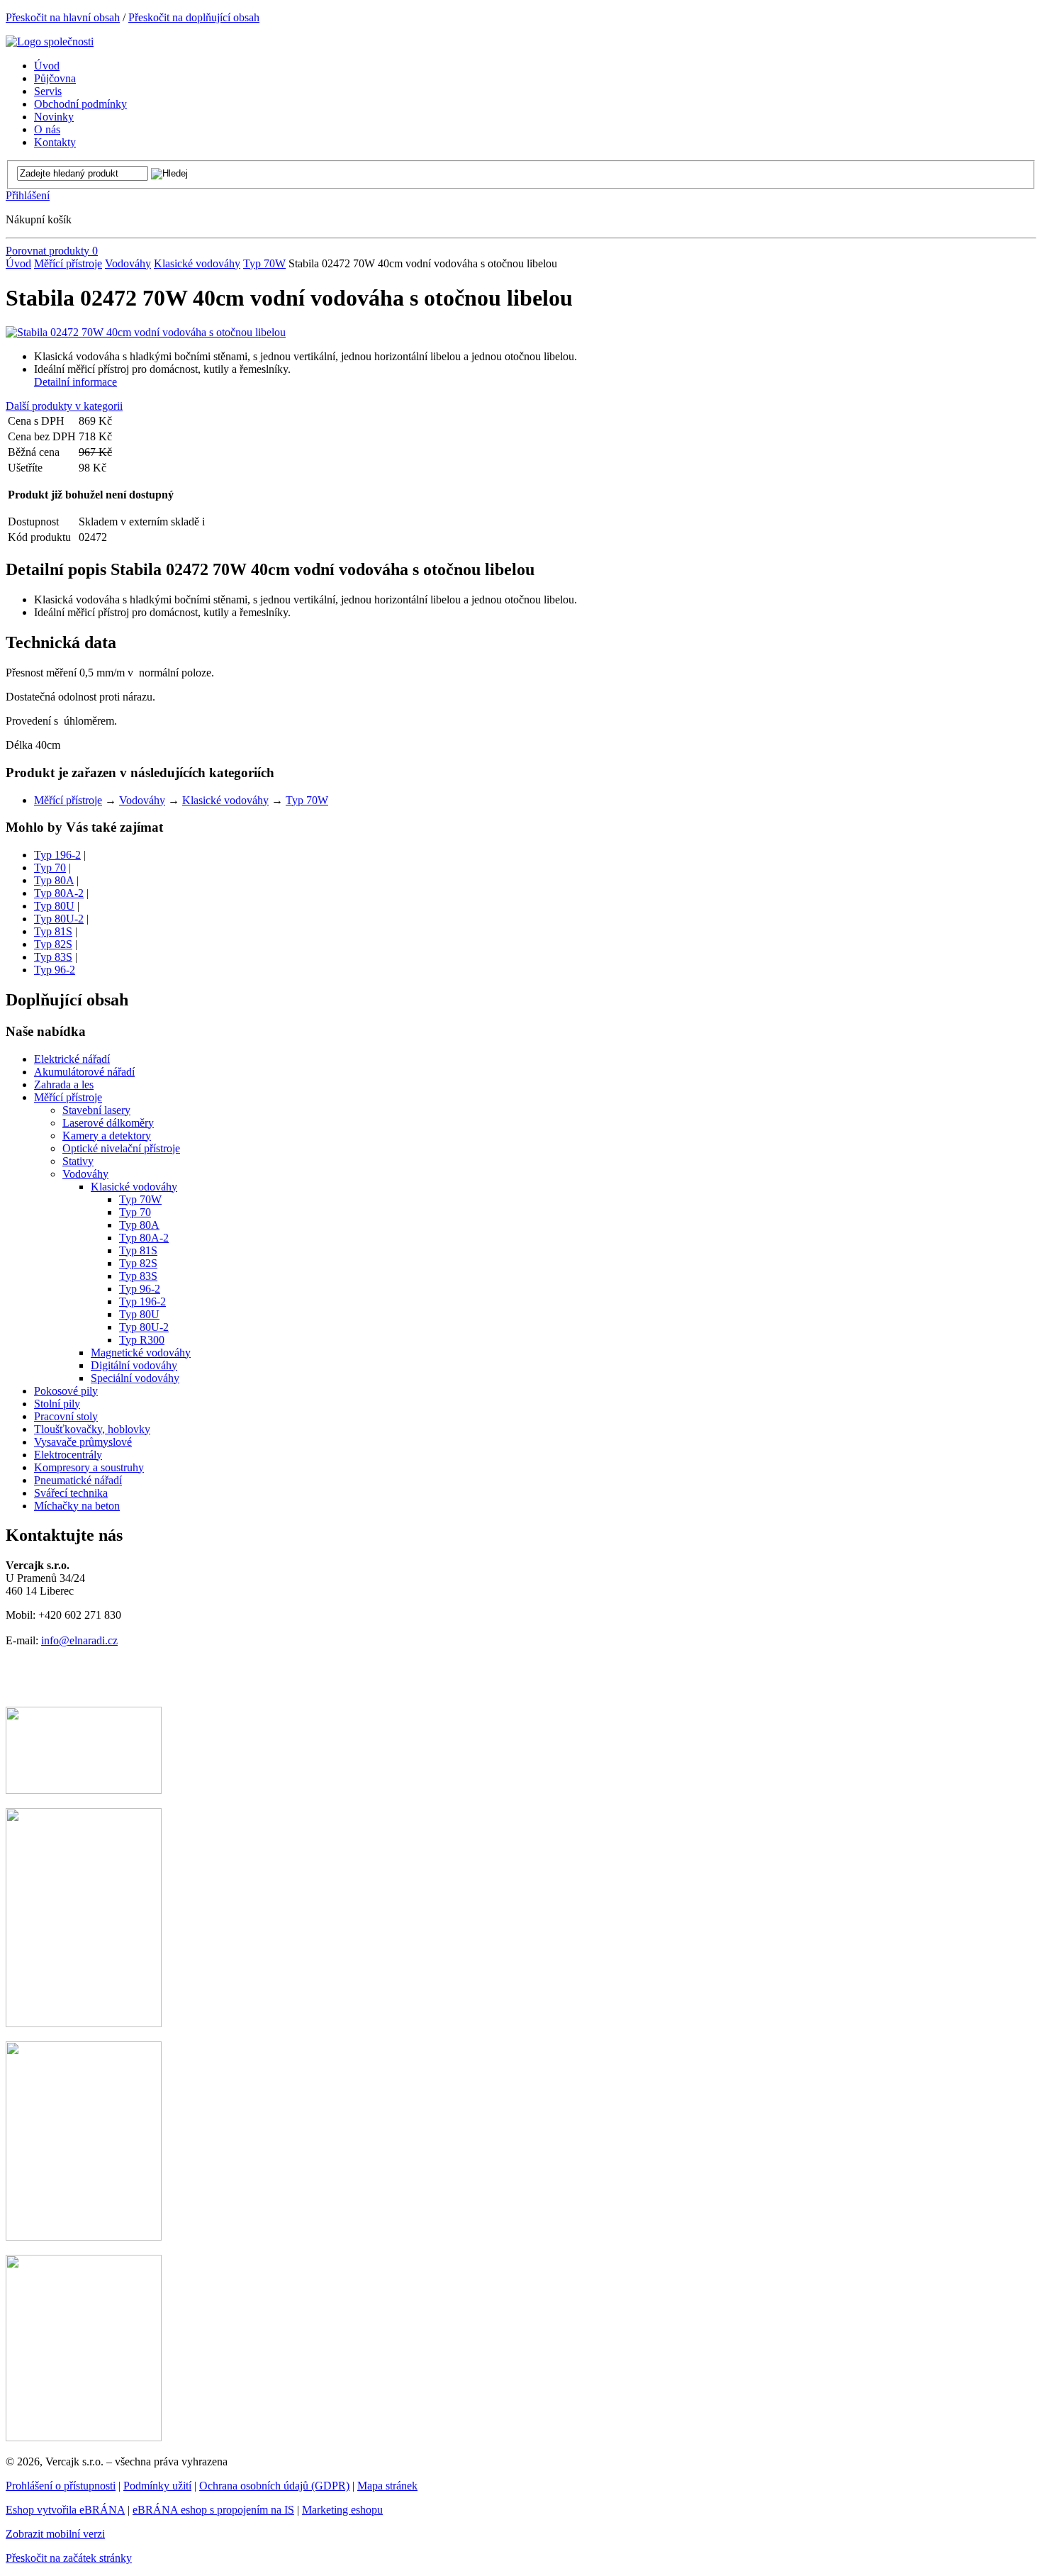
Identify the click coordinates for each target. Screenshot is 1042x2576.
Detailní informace (75, 382)
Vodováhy (128, 263)
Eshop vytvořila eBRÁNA (65, 2510)
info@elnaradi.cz (79, 1640)
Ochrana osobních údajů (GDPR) (274, 2486)
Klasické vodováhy (197, 263)
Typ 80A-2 (59, 893)
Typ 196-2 (57, 855)
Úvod (18, 263)
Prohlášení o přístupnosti (61, 2486)
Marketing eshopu (342, 2510)
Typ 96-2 (55, 970)
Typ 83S (53, 957)
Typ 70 (50, 868)
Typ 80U (54, 906)
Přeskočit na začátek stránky (69, 2558)
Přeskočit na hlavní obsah (63, 17)
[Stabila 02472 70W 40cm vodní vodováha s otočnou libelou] (146, 332)
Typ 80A (54, 880)
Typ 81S (53, 931)
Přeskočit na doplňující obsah (194, 17)
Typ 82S (53, 944)
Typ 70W (264, 263)
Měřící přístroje (68, 263)
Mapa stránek (387, 2486)
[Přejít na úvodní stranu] (50, 41)
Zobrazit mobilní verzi (55, 2534)
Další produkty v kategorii (64, 406)
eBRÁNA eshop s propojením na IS (213, 2510)
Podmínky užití (157, 2486)
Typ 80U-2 (59, 919)
